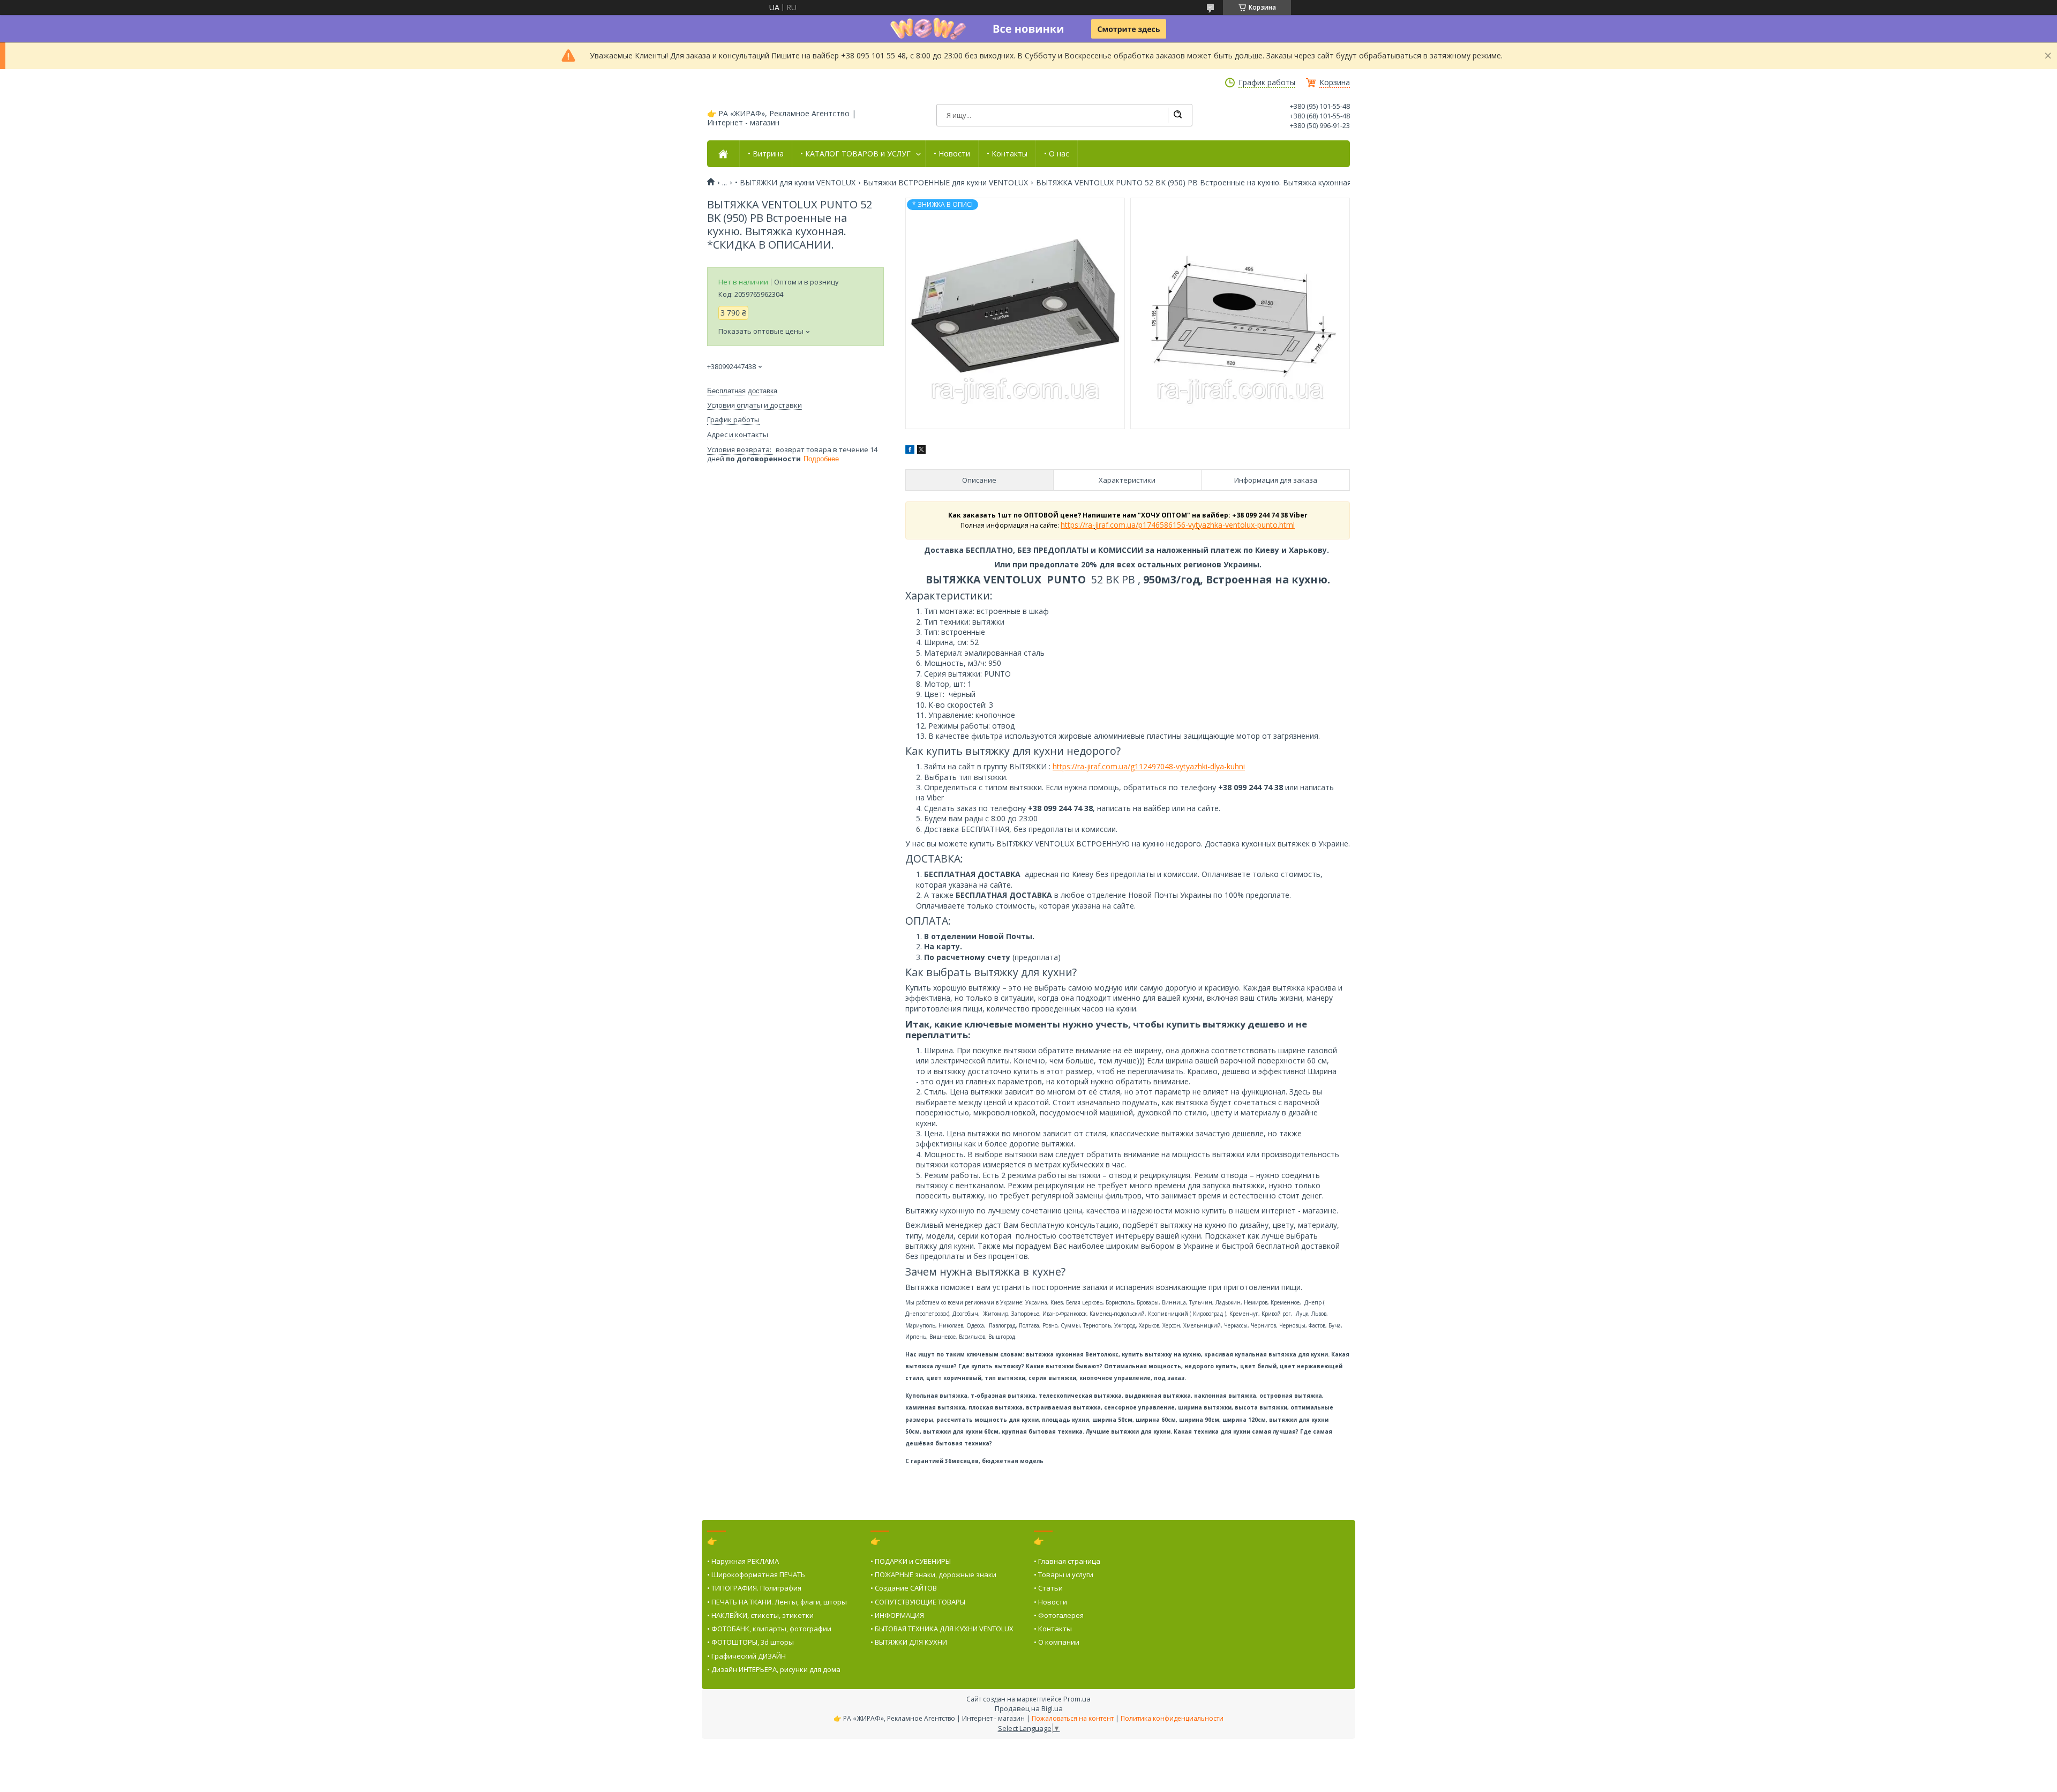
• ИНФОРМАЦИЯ (897, 1615)
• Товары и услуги (1064, 1574)
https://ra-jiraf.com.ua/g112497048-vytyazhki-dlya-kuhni (1149, 766)
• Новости (952, 154)
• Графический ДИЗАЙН (746, 1656)
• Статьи (1048, 1588)
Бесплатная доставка (742, 391)
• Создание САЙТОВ (904, 1588)
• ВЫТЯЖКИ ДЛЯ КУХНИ (909, 1642)
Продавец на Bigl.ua (1029, 1708)
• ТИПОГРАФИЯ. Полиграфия (754, 1588)
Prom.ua (1077, 1699)
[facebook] (910, 451)
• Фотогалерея (1059, 1615)
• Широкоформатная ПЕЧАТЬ (756, 1574)
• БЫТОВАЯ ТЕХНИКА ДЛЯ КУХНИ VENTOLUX (942, 1629)
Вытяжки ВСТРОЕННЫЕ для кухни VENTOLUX (945, 183)
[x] (921, 451)
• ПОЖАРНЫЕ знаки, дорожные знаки (933, 1574)
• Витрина (766, 154)
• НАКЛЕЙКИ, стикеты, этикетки (760, 1615)
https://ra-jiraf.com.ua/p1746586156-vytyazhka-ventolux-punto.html (1178, 525)
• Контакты (1007, 154)
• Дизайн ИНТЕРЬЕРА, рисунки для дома (774, 1669)
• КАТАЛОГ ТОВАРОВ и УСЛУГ (855, 154)
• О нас (1057, 154)
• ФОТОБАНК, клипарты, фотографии (769, 1629)
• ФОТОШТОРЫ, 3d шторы (750, 1642)
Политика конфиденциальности (1172, 1718)
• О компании (1057, 1642)
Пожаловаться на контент (1073, 1718)
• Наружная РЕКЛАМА (743, 1561)
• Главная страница (1067, 1561)
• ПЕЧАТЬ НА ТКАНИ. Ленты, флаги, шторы (777, 1602)
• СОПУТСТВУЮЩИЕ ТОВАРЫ (918, 1602)
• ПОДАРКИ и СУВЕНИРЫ (911, 1561)
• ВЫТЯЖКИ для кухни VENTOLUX (795, 183)
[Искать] (1177, 115)
